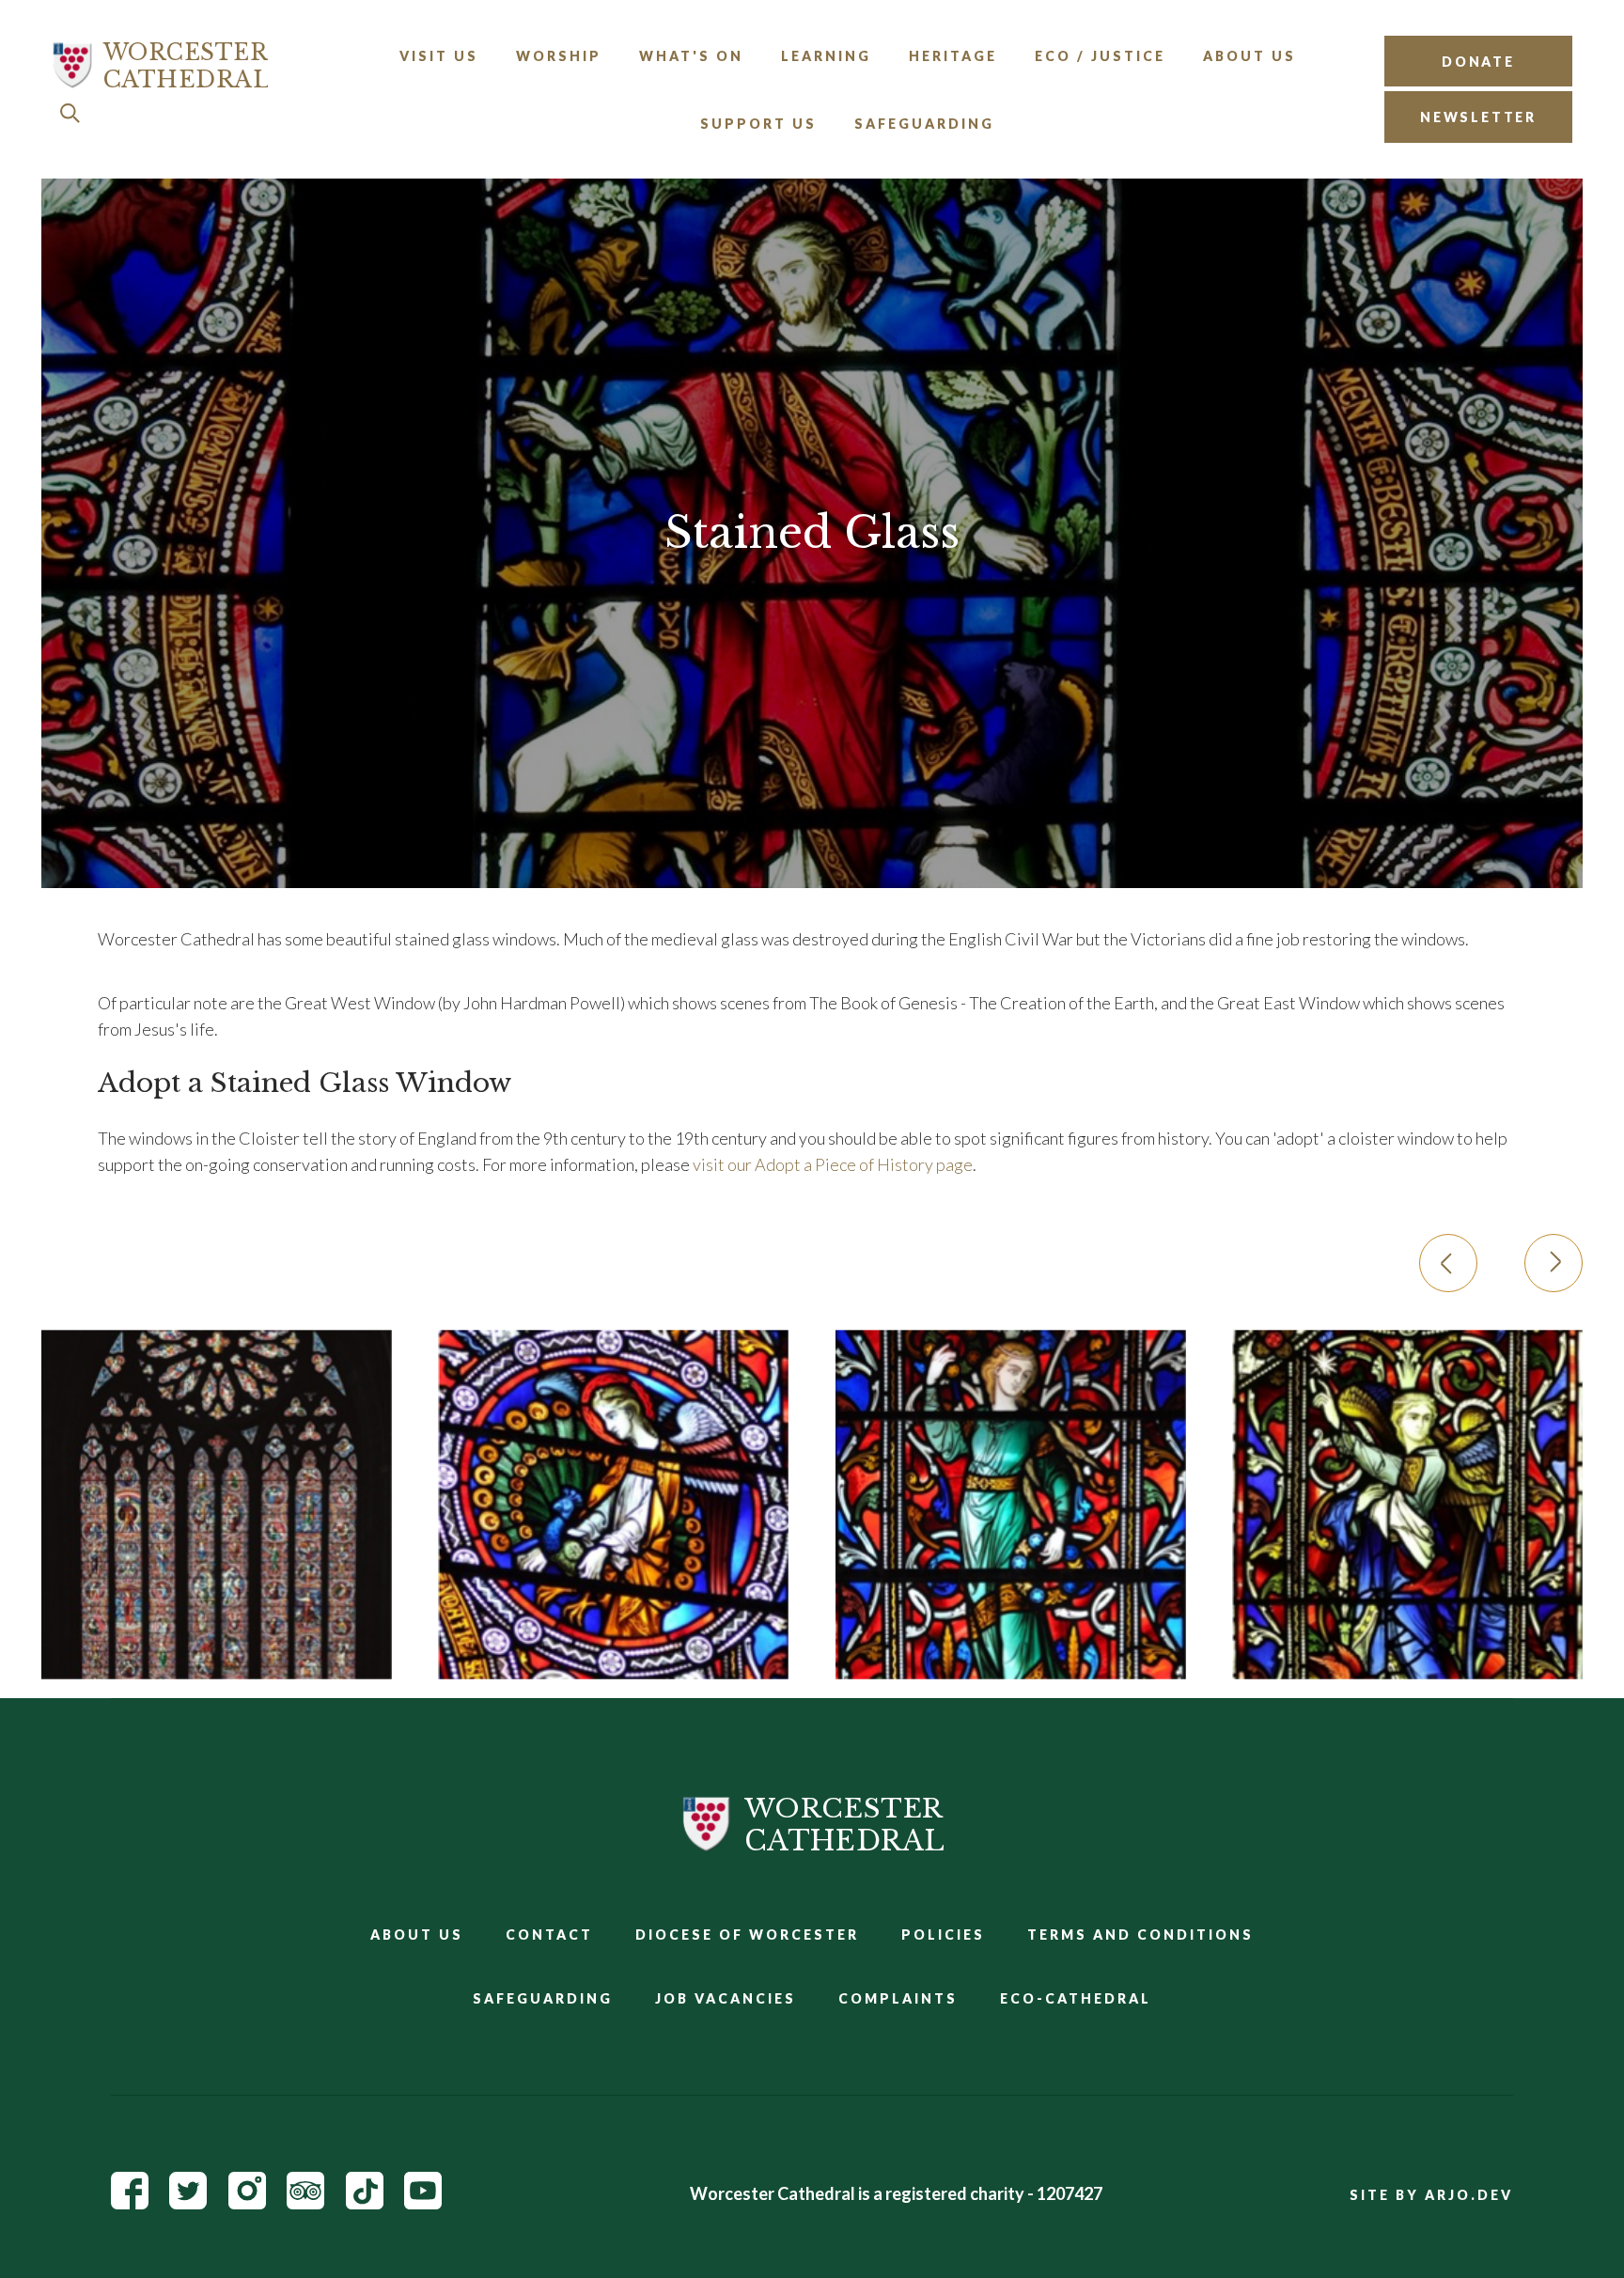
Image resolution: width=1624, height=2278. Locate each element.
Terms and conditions (1140, 1935)
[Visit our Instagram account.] (247, 2203)
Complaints (898, 1998)
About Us (1249, 56)
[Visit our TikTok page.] (365, 2203)
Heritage (953, 56)
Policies (943, 1935)
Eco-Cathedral (1076, 1998)
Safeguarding (924, 124)
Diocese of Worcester (747, 1935)
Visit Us (439, 56)
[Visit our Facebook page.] (130, 2203)
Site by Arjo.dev (1431, 2195)
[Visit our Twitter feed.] (188, 2203)
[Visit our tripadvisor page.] (305, 2203)
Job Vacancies (726, 1998)
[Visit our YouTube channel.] (423, 2203)
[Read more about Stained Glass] (217, 1505)
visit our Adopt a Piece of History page (833, 1164)
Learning (826, 56)
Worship (559, 56)
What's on (691, 56)
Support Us (758, 124)
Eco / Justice (1100, 56)
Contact (549, 1935)
